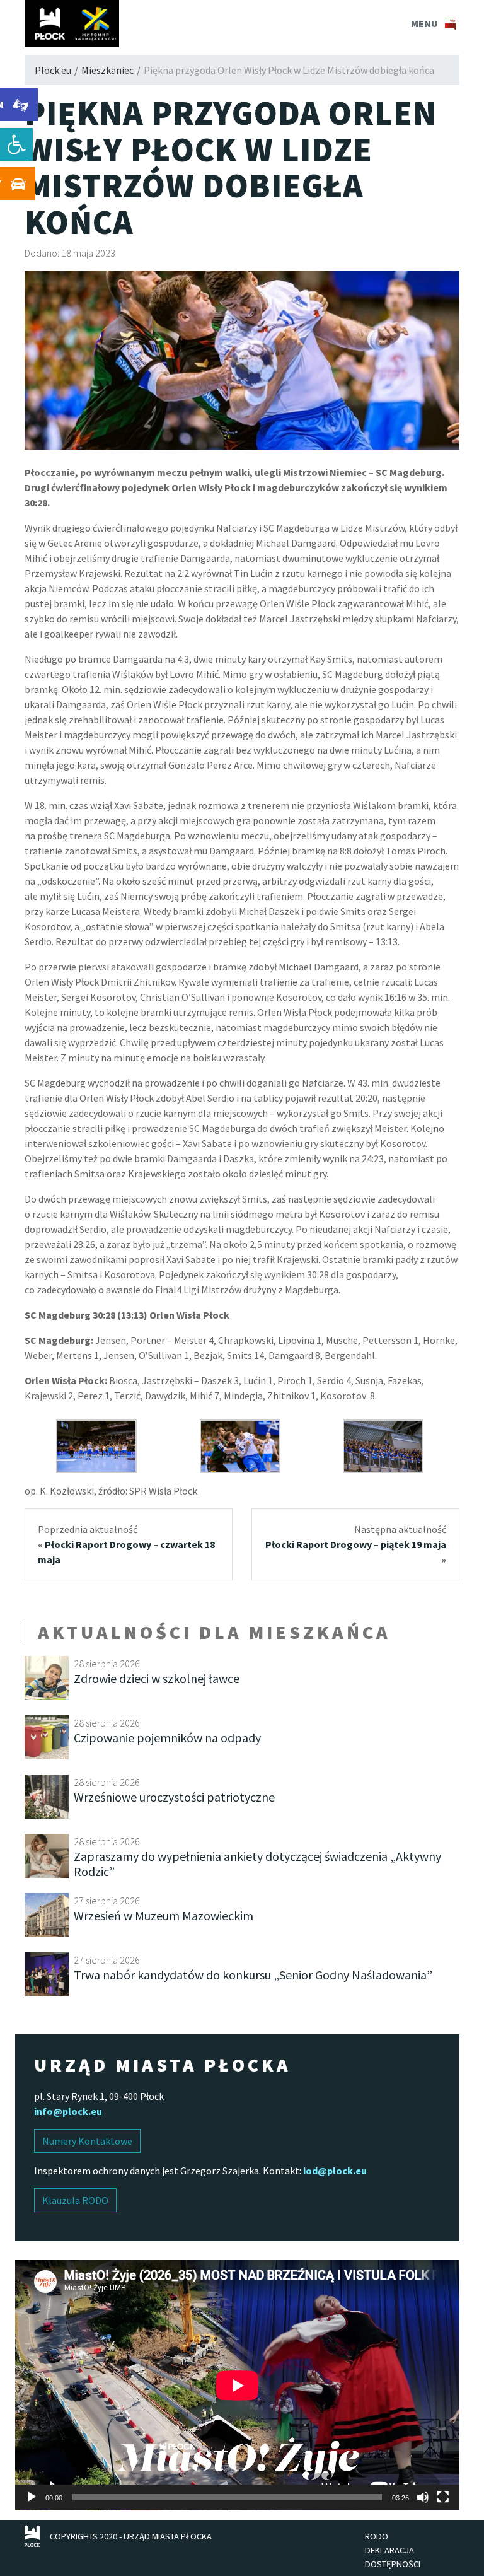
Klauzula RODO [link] (75, 2200)
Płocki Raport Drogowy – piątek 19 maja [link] (356, 1544)
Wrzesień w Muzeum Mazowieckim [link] (164, 1915)
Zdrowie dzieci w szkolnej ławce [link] (157, 1678)
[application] (237, 2385)
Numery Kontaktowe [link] (87, 2141)
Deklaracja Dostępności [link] (393, 2557)
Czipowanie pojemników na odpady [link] (167, 1738)
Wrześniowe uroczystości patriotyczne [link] (174, 1797)
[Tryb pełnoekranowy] (443, 2497)
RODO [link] (377, 2536)
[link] (16, 144)
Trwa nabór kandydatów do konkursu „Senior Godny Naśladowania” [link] (253, 1975)
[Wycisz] (423, 2497)
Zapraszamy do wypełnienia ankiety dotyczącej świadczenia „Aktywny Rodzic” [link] (257, 1864)
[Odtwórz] (32, 2497)
